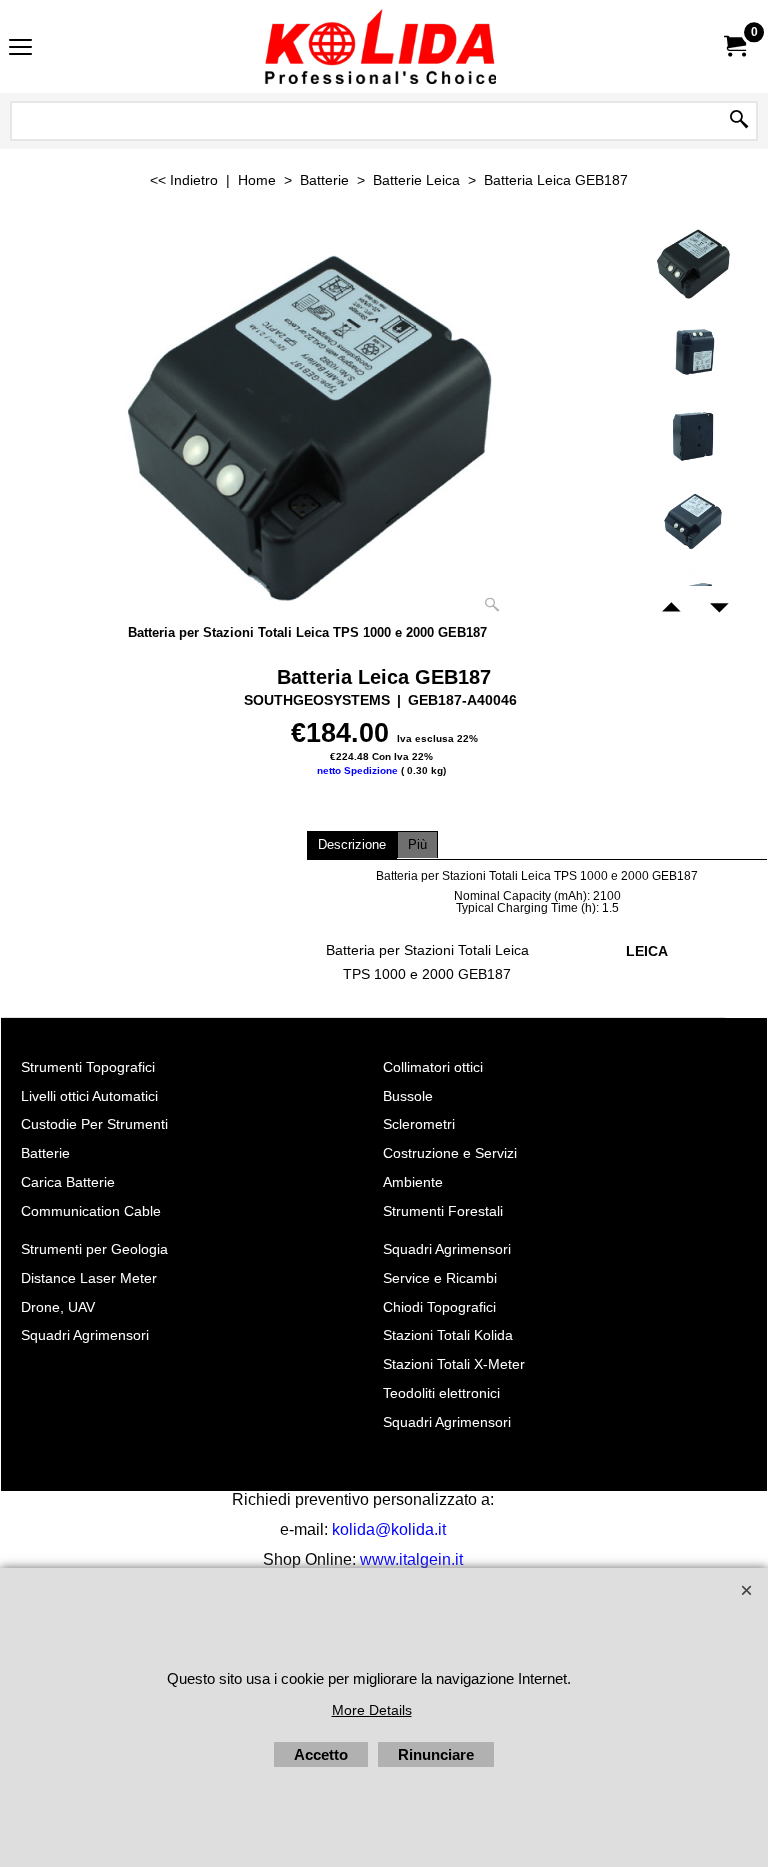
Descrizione (352, 845)
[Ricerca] (739, 121)
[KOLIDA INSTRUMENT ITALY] (380, 46)
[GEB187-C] (693, 518)
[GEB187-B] (693, 433)
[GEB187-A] (693, 348)
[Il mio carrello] (734, 46)
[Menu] (20, 48)
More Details (372, 1710)
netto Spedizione (357, 770)
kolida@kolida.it (389, 1529)
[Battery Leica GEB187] (308, 423)
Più (417, 845)
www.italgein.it (411, 1559)
